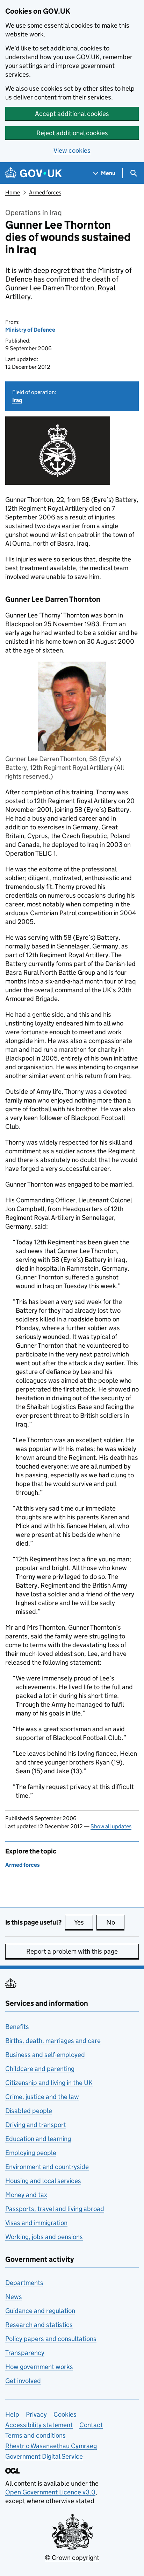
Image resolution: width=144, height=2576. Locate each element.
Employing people (31, 2153)
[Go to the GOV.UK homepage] (34, 173)
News (14, 2297)
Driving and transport (36, 2125)
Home (13, 192)
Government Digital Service (44, 2456)
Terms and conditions (35, 2435)
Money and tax (26, 2195)
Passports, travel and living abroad (55, 2209)
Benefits (17, 2027)
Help (12, 2414)
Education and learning (38, 2139)
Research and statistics (39, 2325)
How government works (39, 2367)
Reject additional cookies (72, 133)
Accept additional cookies (72, 114)
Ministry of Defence (30, 330)
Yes (84, 1922)
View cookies (72, 150)
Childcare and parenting (40, 2069)
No (115, 1922)
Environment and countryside (47, 2167)
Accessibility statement (39, 2425)
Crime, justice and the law (42, 2097)
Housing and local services (43, 2181)
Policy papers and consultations (51, 2339)
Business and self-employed (45, 2055)
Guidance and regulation (40, 2311)
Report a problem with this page (72, 1951)
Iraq (17, 400)
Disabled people (29, 2111)
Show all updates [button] (111, 1826)
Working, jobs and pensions (44, 2237)
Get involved (23, 2381)
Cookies (65, 2414)
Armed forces (45, 192)
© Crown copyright (72, 2558)
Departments (24, 2283)
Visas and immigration (36, 2223)
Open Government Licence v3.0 (50, 2492)
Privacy (36, 2414)
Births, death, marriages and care (53, 2041)
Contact (91, 2425)
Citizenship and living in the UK (49, 2083)
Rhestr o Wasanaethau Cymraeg (51, 2446)
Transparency (25, 2353)
